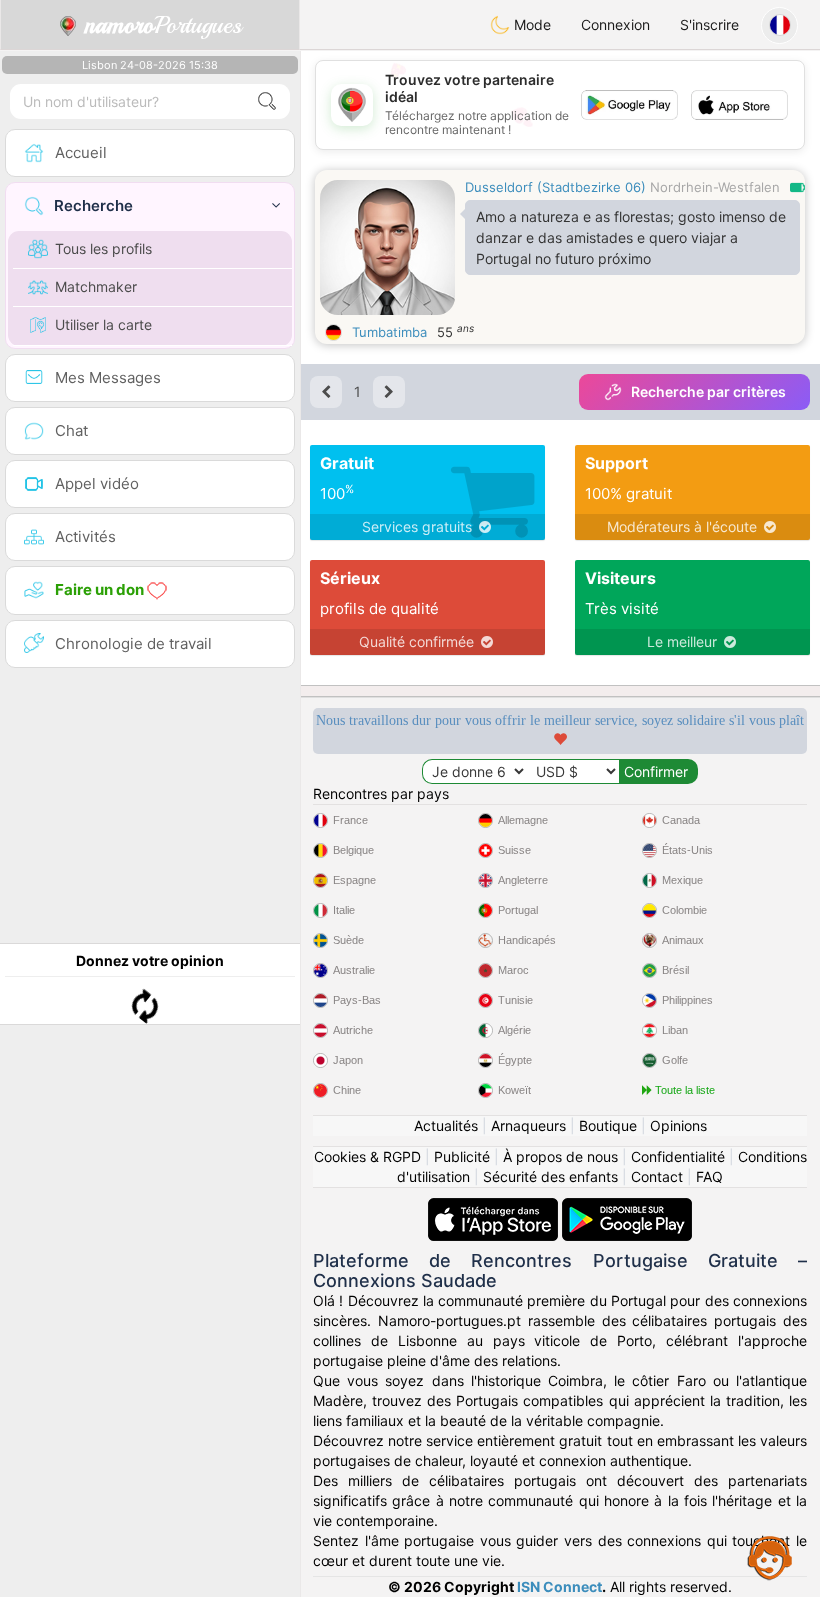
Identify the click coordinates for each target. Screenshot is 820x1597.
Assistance (770, 1557)
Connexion (615, 24)
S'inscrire (709, 24)
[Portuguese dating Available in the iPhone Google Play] (627, 1207)
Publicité (462, 1156)
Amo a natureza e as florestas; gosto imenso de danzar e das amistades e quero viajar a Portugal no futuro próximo (631, 237)
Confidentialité (678, 1156)
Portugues (163, 25)
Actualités (446, 1125)
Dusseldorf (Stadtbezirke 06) (555, 187)
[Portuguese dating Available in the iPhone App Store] (495, 1207)
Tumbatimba (389, 332)
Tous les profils (103, 248)
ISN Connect (559, 1586)
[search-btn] (267, 101)
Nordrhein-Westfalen (715, 187)
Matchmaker (96, 286)
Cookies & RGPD (367, 1156)
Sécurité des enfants (550, 1176)
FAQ (709, 1176)
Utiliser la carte (103, 324)
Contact (657, 1176)
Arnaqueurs (528, 1125)
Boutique (608, 1125)
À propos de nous (560, 1156)
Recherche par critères (708, 391)
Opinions (678, 1125)
